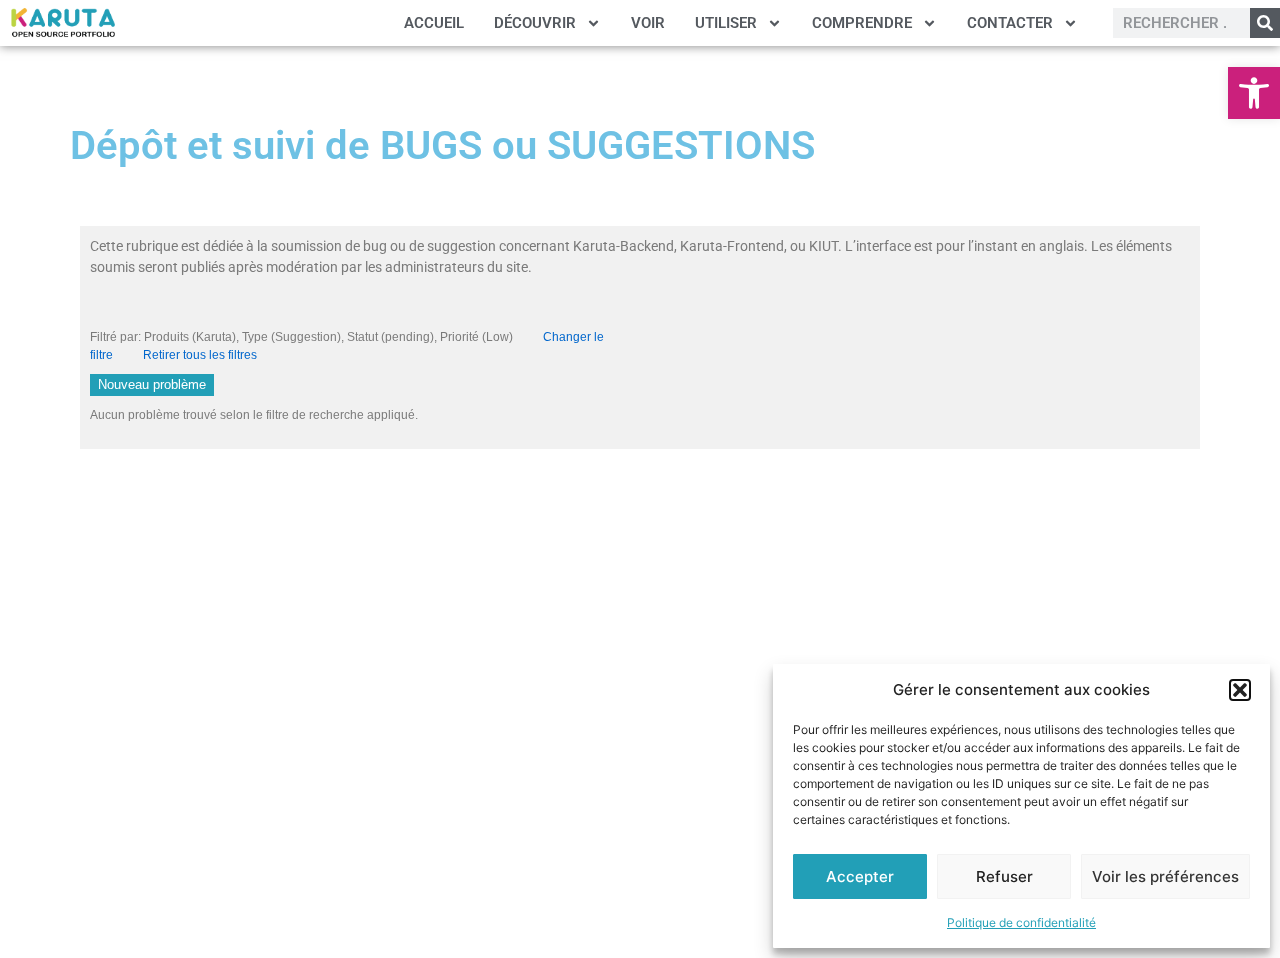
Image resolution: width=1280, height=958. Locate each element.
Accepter (860, 876)
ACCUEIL (434, 23)
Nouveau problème (152, 384)
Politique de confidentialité (1021, 922)
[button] (1254, 93)
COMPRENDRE (862, 23)
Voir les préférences (1165, 876)
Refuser (1004, 876)
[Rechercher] (1265, 23)
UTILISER (726, 23)
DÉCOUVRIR (535, 23)
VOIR (648, 23)
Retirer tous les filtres (200, 355)
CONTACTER (1010, 23)
